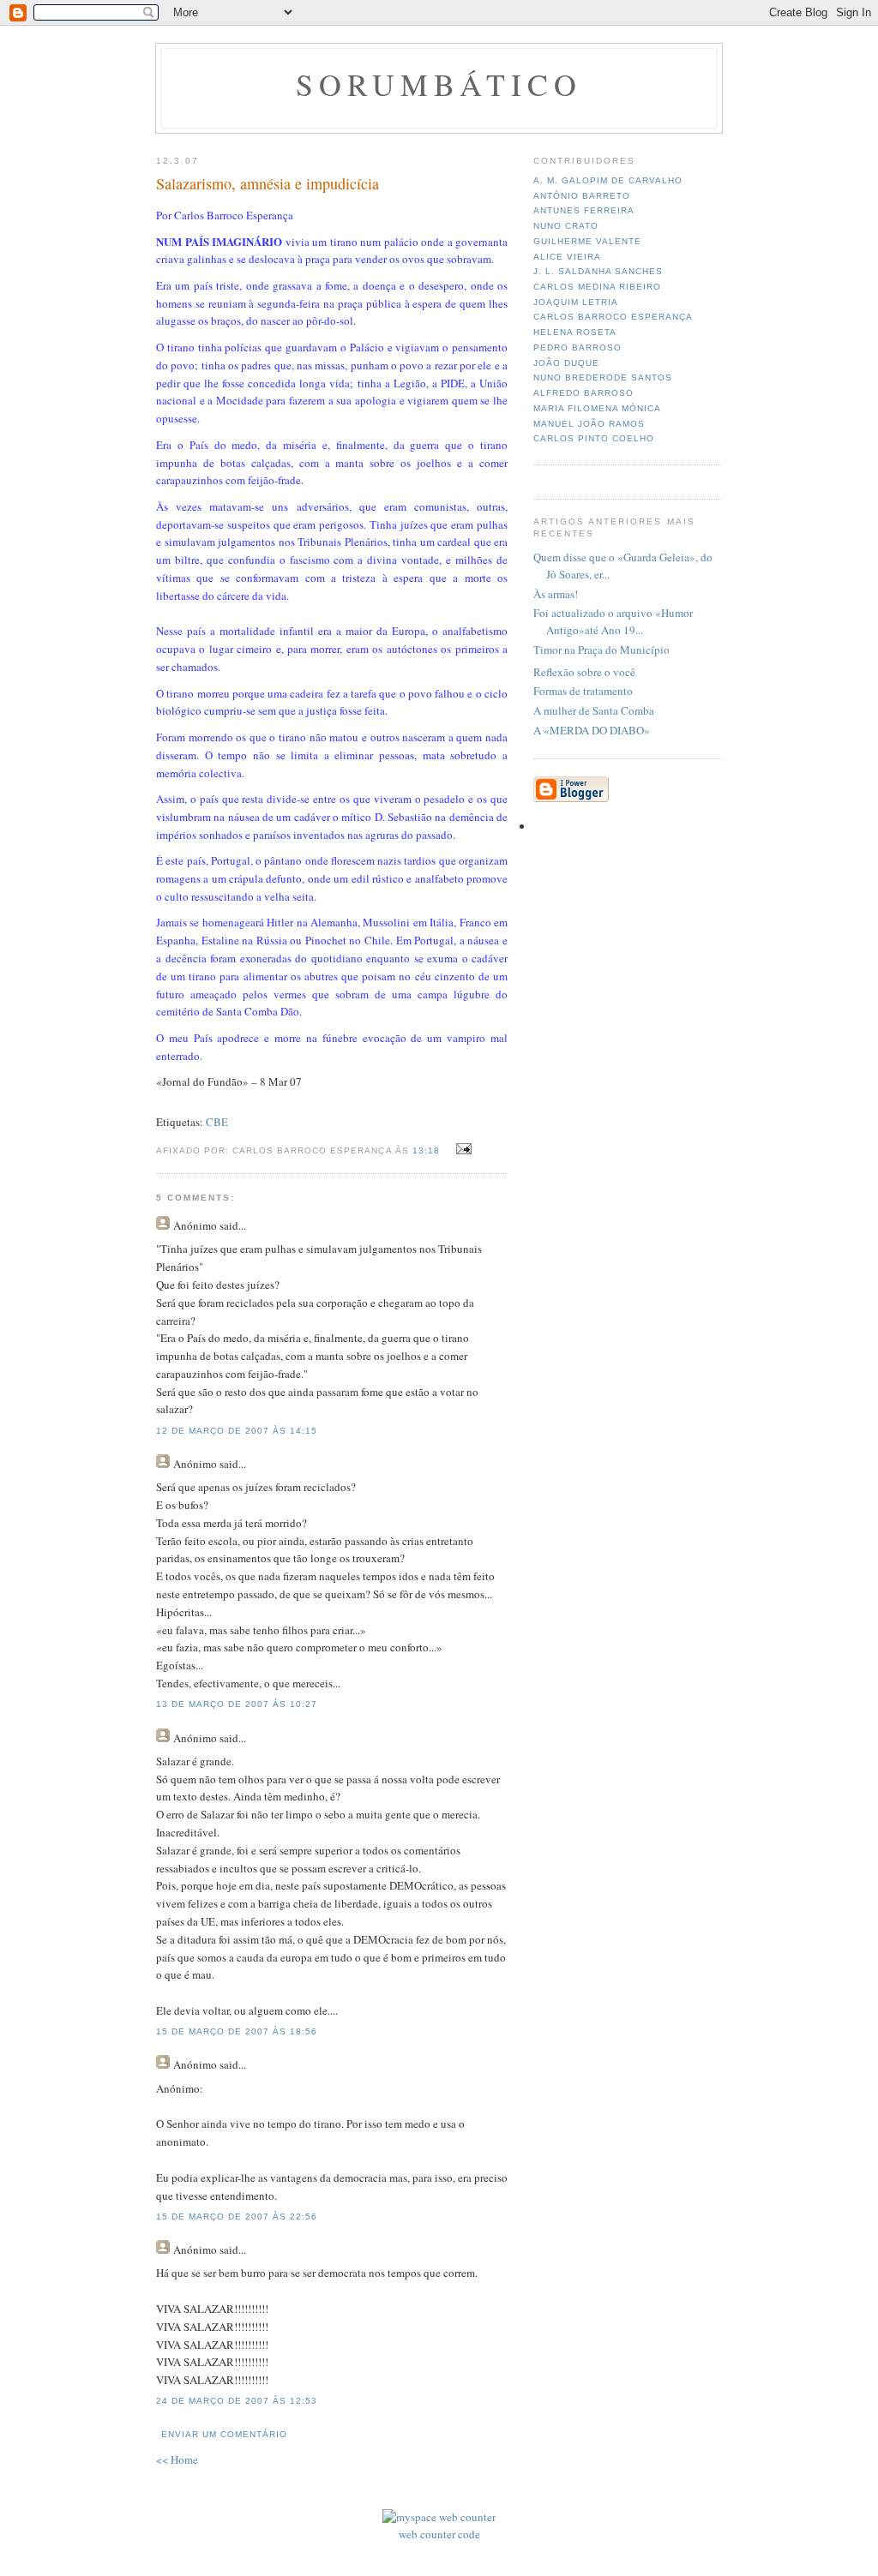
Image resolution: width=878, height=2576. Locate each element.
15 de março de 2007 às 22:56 (237, 2217)
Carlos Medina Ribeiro (597, 287)
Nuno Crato (566, 226)
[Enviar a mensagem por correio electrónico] (462, 1149)
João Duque (566, 363)
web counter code (439, 2534)
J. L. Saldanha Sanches (598, 271)
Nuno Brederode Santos (603, 377)
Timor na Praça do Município (601, 650)
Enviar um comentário (224, 2434)
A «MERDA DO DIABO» (592, 730)
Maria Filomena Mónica (597, 408)
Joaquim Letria (576, 302)
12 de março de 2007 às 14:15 (237, 1431)
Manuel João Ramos (589, 424)
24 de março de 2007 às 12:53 (237, 2401)
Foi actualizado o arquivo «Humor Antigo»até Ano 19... (613, 621)
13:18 (426, 1150)
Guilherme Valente (587, 241)
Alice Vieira (567, 257)
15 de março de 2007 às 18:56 (237, 2031)
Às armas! (556, 594)
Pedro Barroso (577, 347)
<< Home (177, 2459)
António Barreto (582, 196)
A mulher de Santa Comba (594, 710)
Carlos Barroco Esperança (613, 317)
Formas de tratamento (583, 691)
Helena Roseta (575, 332)
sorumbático (439, 84)
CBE (217, 1122)
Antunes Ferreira (584, 210)
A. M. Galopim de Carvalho (608, 180)
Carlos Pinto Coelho (594, 438)
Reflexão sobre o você (584, 672)
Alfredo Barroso (583, 393)
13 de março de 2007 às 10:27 (237, 1704)
